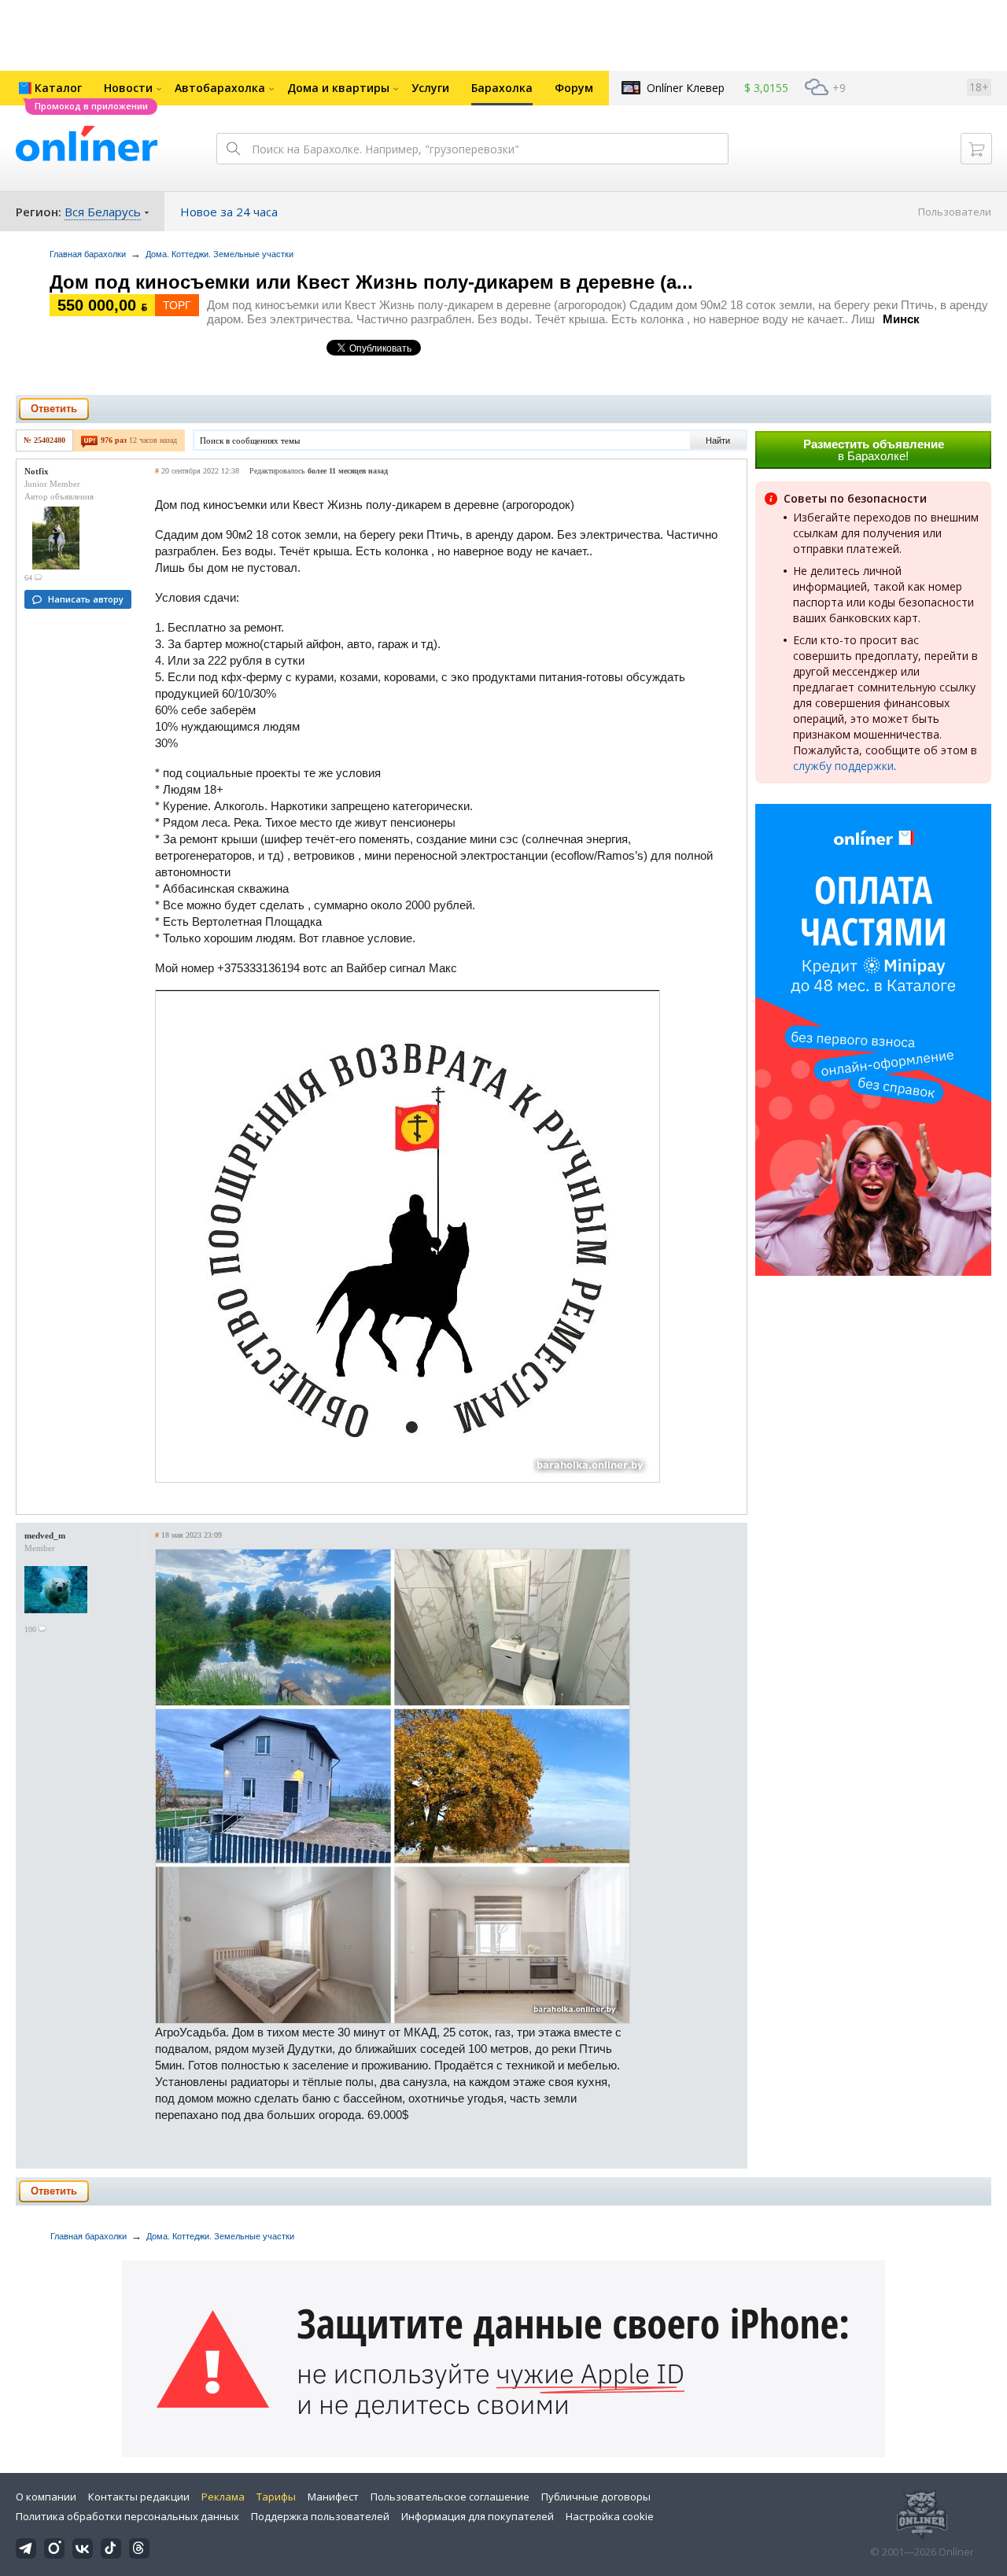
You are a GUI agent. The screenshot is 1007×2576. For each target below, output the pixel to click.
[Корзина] (976, 149)
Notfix (37, 471)
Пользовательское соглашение (450, 2497)
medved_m (45, 1535)
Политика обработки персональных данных (127, 2516)
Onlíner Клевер (686, 88)
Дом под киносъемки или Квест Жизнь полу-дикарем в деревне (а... (371, 282)
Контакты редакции (139, 2497)
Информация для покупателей (478, 2516)
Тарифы (276, 2497)
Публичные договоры (596, 2497)
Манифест (333, 2497)
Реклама (223, 2497)
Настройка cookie (610, 2516)
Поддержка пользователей (320, 2516)
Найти (718, 440)
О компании (46, 2497)
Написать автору (86, 599)
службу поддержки (843, 766)
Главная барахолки (88, 254)
